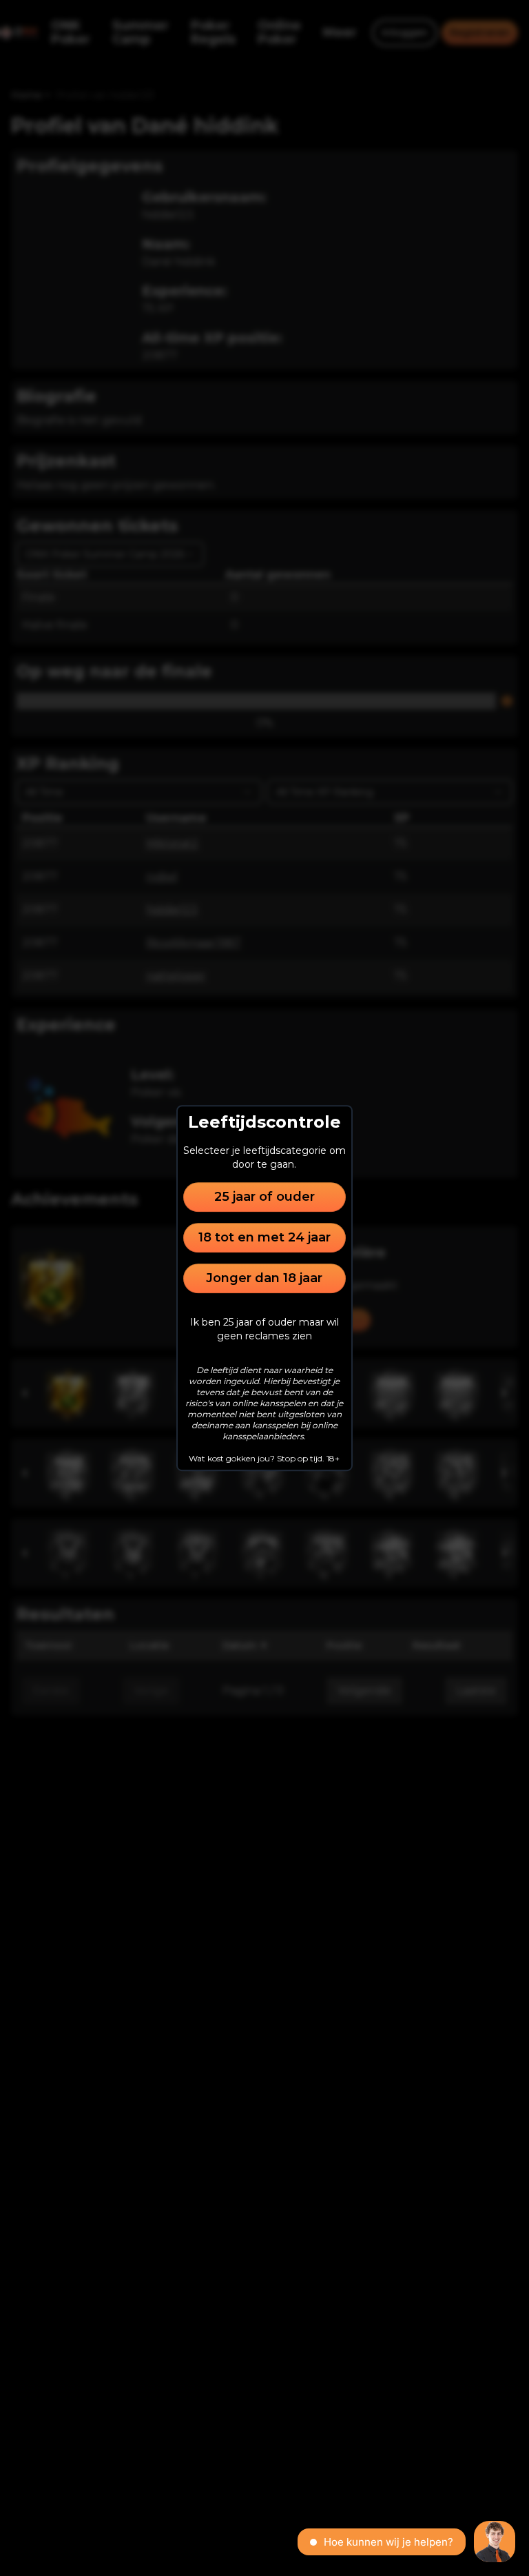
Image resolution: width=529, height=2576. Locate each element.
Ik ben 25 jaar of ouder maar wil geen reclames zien (264, 1329)
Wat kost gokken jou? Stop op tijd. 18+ (264, 1458)
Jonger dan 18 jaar (264, 1278)
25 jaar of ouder (264, 1197)
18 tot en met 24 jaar (264, 1237)
